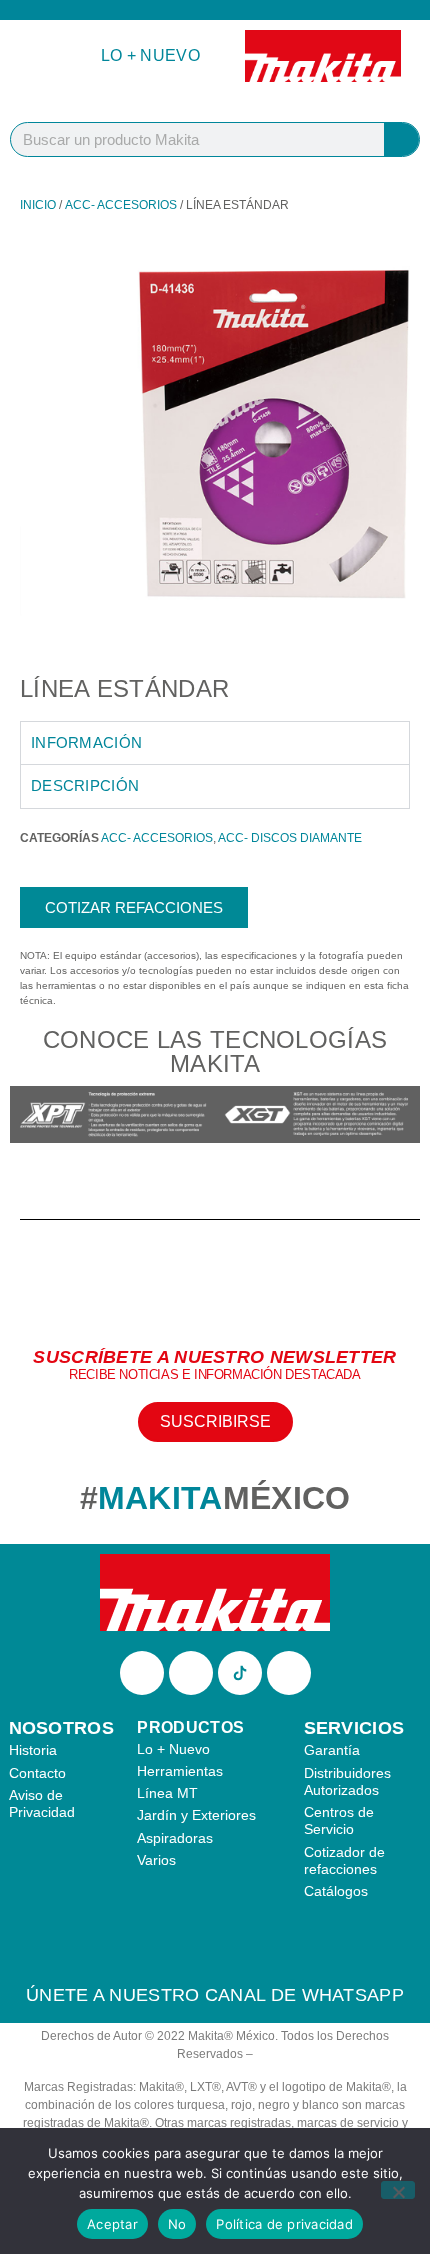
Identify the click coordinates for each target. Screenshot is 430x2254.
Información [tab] (86, 742)
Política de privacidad (284, 2224)
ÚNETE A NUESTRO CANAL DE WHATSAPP (215, 1995)
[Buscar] (401, 139)
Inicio (38, 205)
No (177, 2224)
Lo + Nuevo (150, 55)
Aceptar (112, 2224)
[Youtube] (289, 1673)
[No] (398, 2190)
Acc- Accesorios (121, 205)
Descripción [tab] (85, 785)
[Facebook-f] (142, 1673)
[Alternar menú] (43, 56)
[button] (29, 1117)
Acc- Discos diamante (290, 838)
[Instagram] (191, 1673)
